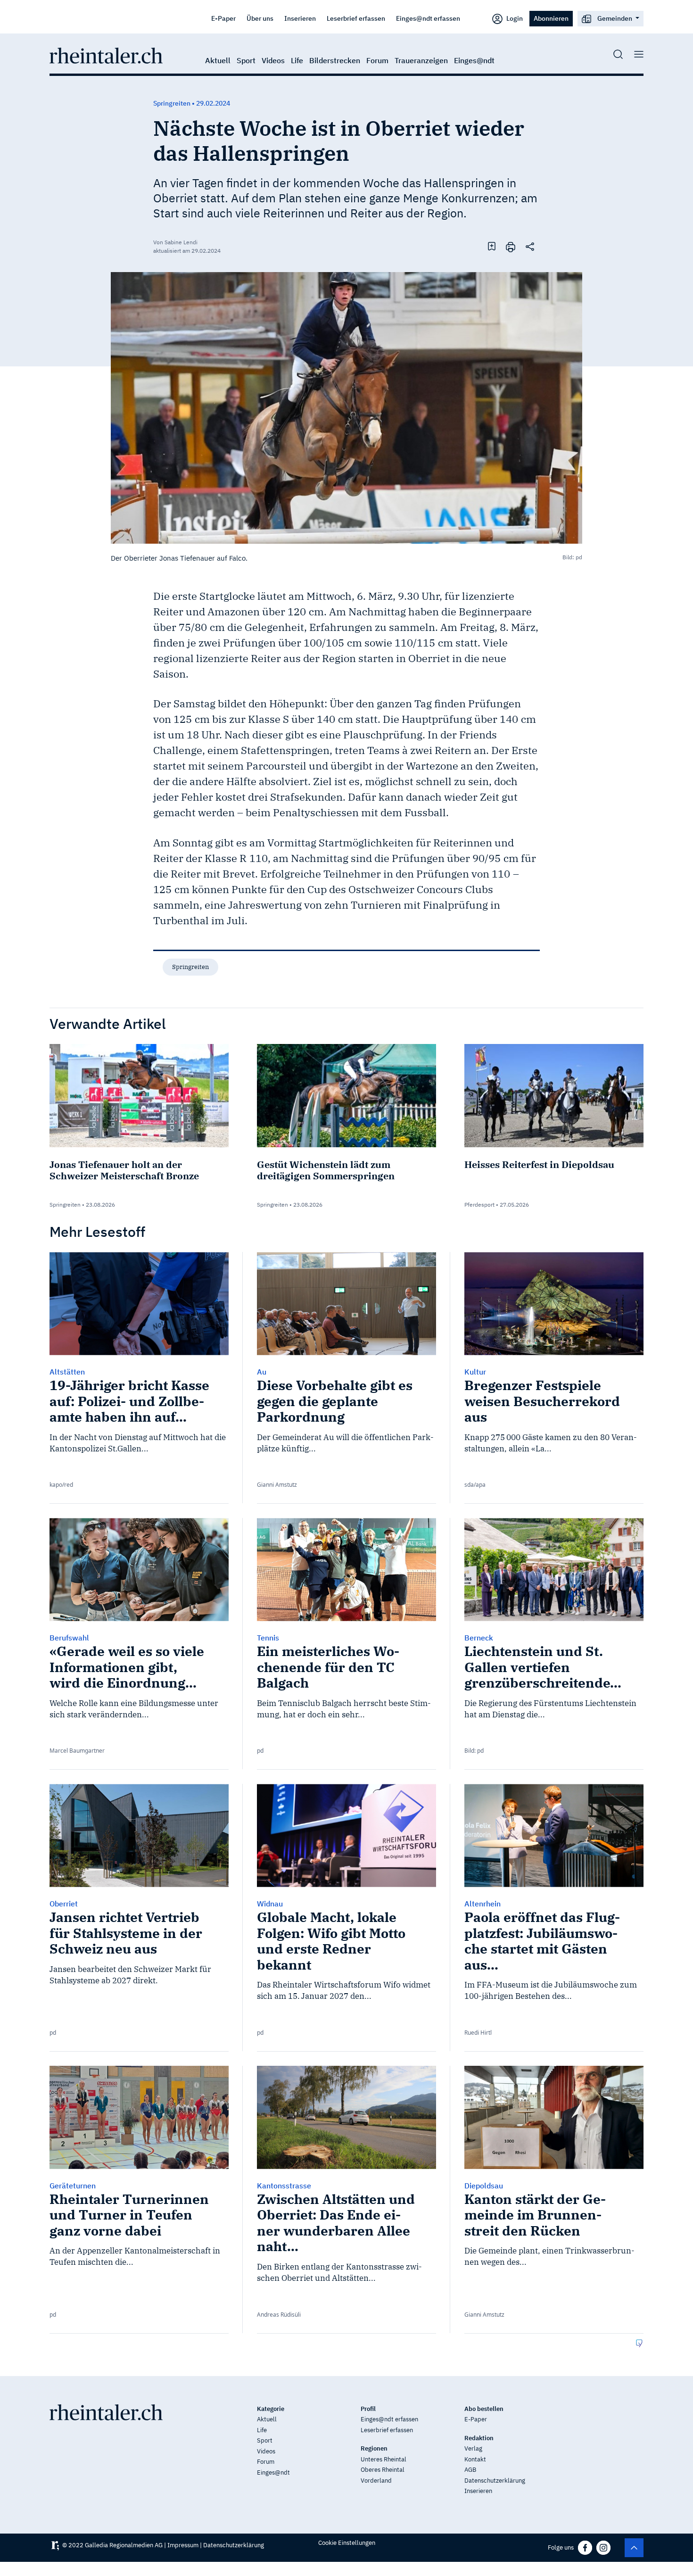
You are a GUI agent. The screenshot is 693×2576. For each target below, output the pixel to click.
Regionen (374, 2448)
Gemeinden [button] (615, 18)
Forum (377, 60)
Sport (246, 60)
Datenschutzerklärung (495, 2481)
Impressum (183, 2545)
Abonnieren (551, 18)
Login (514, 18)
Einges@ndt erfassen (428, 18)
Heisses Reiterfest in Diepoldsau (539, 1164)
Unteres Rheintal (384, 2459)
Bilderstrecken (335, 60)
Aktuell (218, 60)
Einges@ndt (474, 60)
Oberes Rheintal (383, 2470)
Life (297, 60)
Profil (368, 2409)
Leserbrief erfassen (356, 18)
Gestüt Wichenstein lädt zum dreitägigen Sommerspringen (326, 1170)
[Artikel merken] (492, 246)
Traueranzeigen (421, 60)
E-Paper (223, 18)
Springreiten (190, 967)
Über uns (260, 18)
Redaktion (479, 2438)
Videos (273, 60)
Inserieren (300, 18)
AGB (470, 2470)
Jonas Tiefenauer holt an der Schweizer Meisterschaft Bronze (124, 1170)
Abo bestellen (484, 2409)
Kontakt (475, 2459)
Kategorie (271, 2409)
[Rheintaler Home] (106, 55)
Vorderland (376, 2481)
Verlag (473, 2448)
